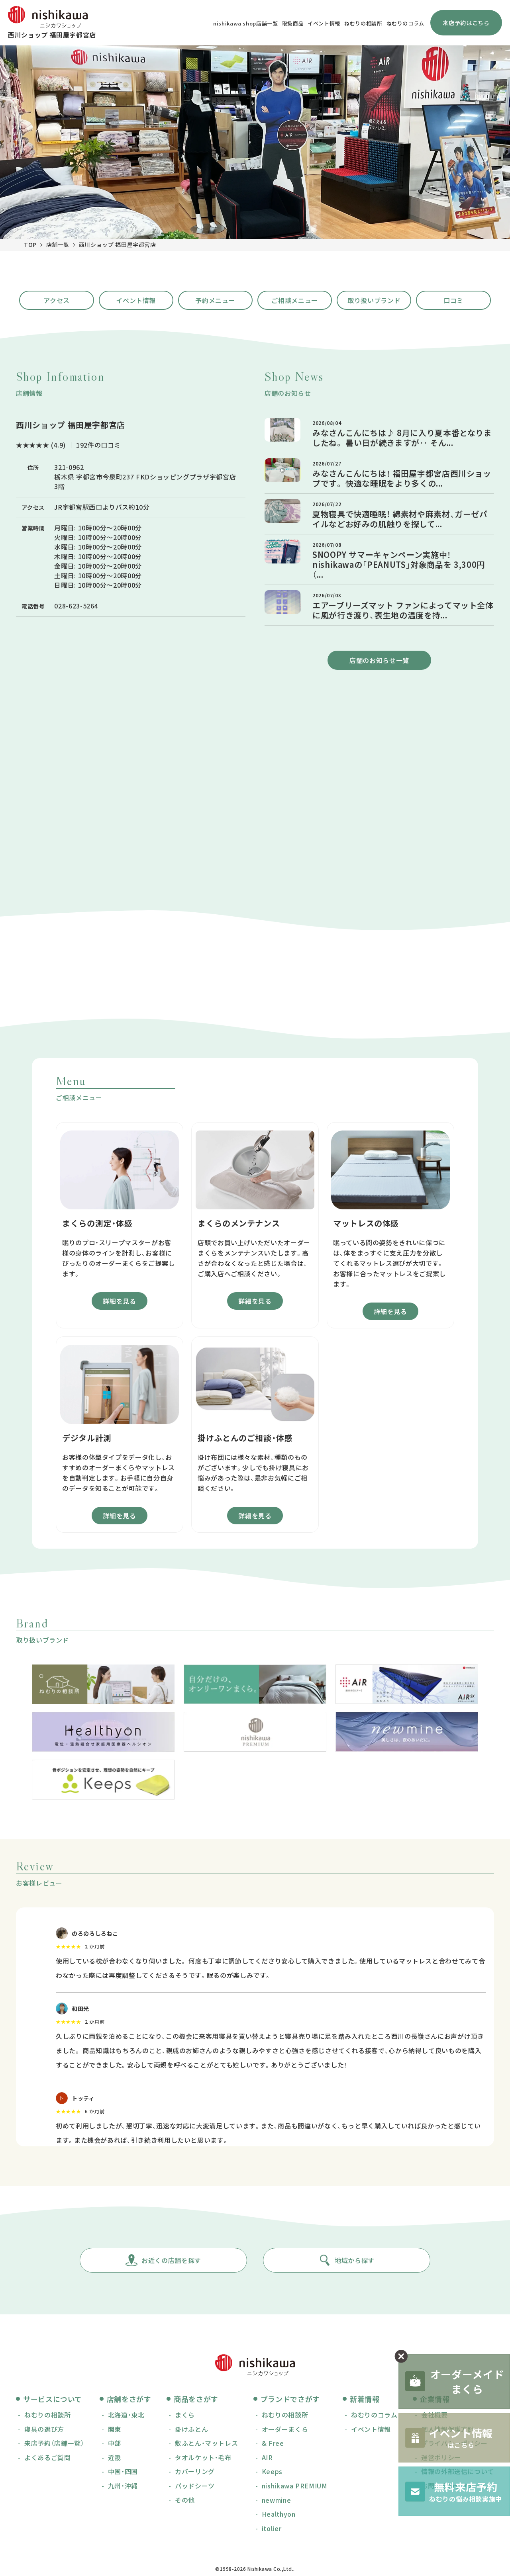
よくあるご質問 (47, 2457)
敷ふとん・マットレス (206, 2443)
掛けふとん (191, 2429)
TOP (30, 244)
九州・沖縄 (123, 2486)
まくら (185, 2415)
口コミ (453, 300)
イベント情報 (324, 23)
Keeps (272, 2471)
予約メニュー (215, 300)
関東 (115, 2429)
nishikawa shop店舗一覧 (246, 23)
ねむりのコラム (405, 23)
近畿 (115, 2457)
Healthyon (279, 2514)
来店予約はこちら (466, 23)
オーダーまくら (285, 2429)
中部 (115, 2443)
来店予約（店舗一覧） (54, 2443)
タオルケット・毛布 (203, 2457)
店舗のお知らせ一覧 (379, 660)
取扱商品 (293, 23)
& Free (273, 2443)
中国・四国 (123, 2471)
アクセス (57, 300)
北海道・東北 (126, 2415)
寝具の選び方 (44, 2429)
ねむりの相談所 (363, 23)
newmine (276, 2500)
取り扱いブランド (374, 300)
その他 (185, 2500)
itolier (272, 2528)
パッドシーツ (195, 2486)
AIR (267, 2457)
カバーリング (195, 2471)
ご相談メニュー (294, 300)
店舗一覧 (58, 244)
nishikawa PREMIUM (295, 2486)
